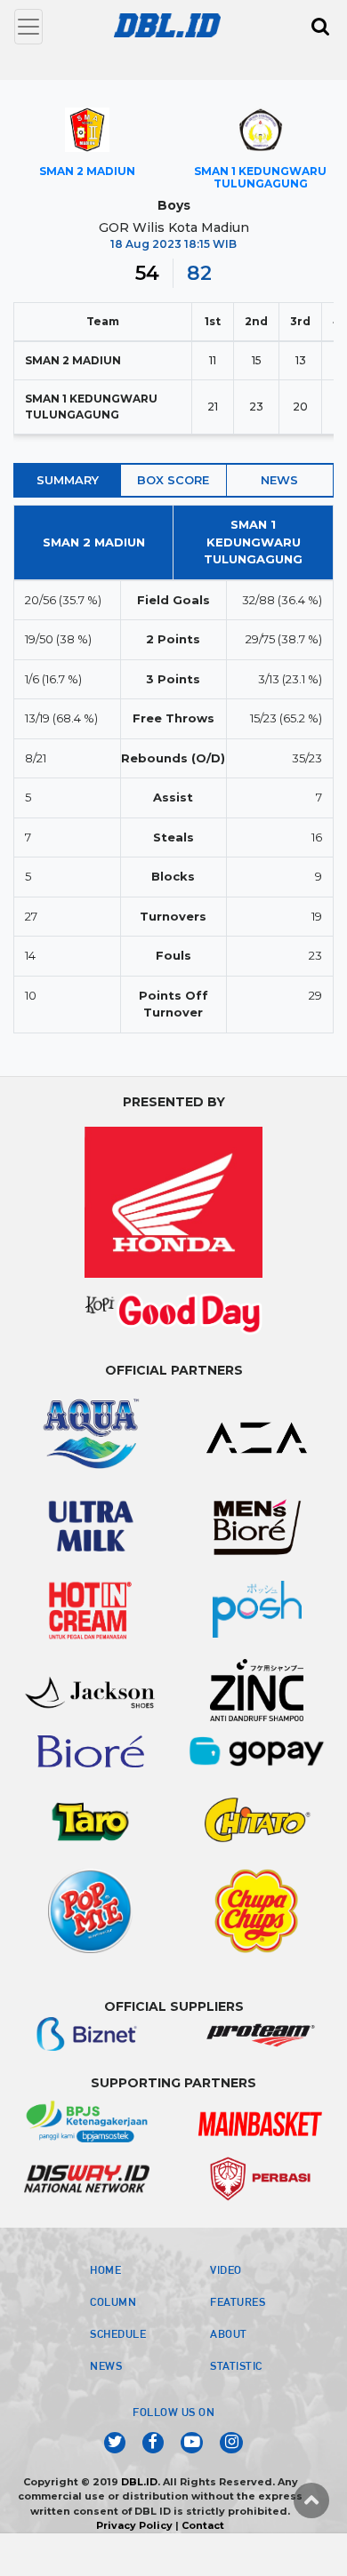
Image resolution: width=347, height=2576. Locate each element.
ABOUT (229, 2333)
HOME (105, 2269)
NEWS (106, 2365)
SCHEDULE (118, 2333)
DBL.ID (139, 2482)
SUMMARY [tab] (68, 480)
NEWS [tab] (279, 480)
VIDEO (226, 2269)
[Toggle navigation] (28, 27)
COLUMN (113, 2301)
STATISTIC (236, 2365)
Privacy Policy (134, 2525)
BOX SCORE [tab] (173, 480)
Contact (203, 2525)
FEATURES (238, 2301)
